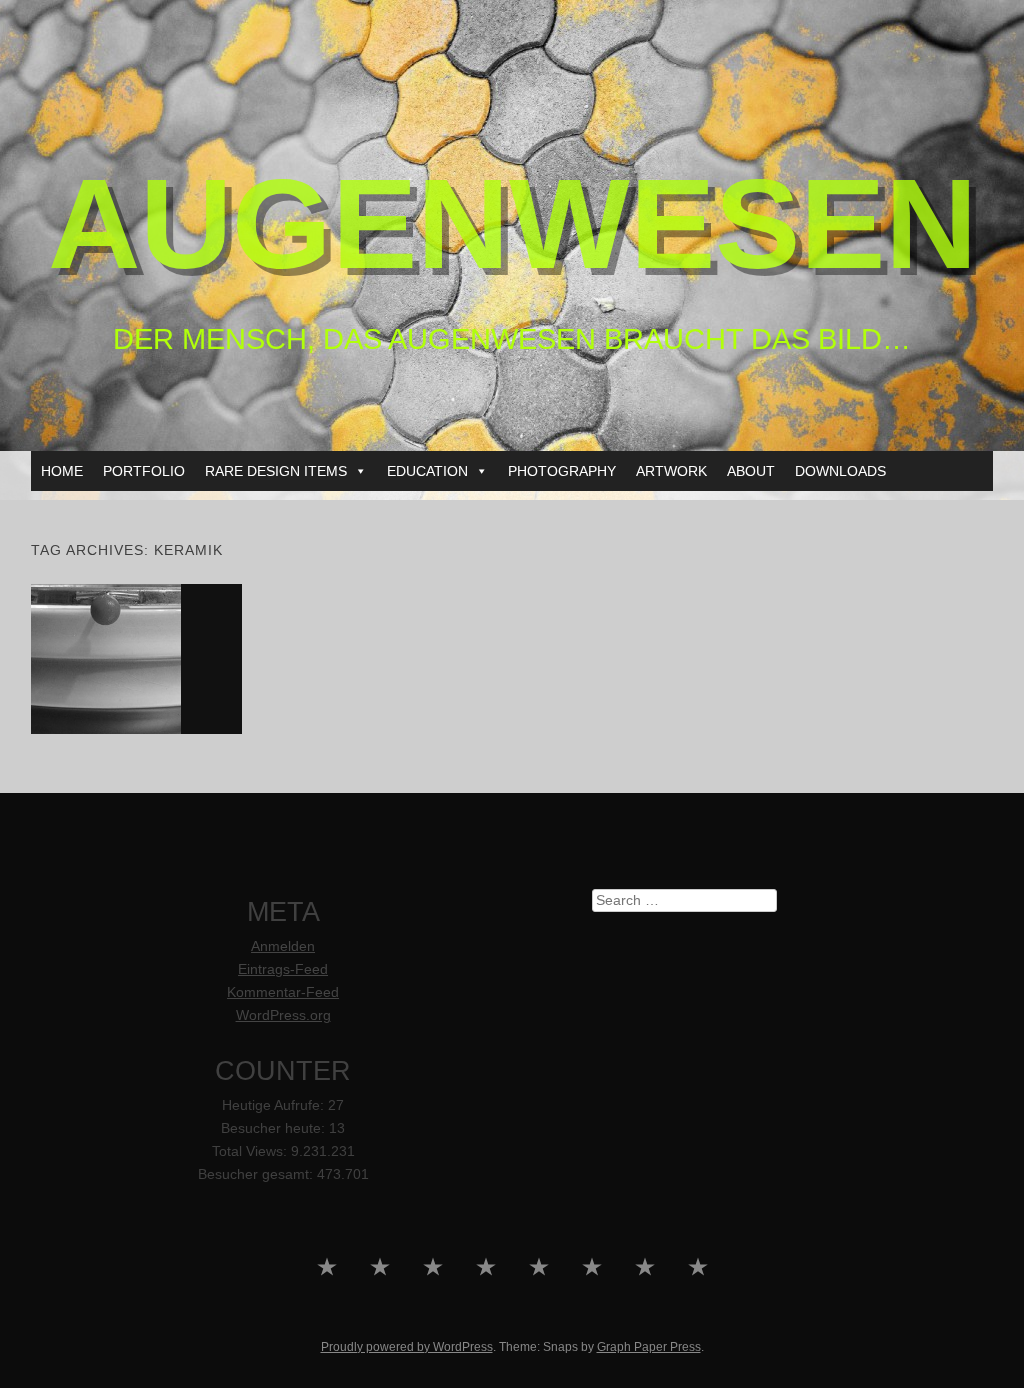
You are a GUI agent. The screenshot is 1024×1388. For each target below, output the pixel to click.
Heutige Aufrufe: (275, 1105)
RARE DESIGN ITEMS (276, 471)
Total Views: (251, 1151)
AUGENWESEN (512, 223)
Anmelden (283, 946)
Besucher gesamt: (257, 1174)
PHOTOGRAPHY (562, 471)
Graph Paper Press (649, 1347)
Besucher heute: (275, 1128)
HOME (62, 471)
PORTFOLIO (144, 471)
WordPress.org (283, 1015)
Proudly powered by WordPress (407, 1347)
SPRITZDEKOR (137, 658)
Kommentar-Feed (283, 992)
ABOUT (751, 471)
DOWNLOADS (840, 471)
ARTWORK (671, 471)
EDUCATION (427, 471)
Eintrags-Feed (283, 969)
